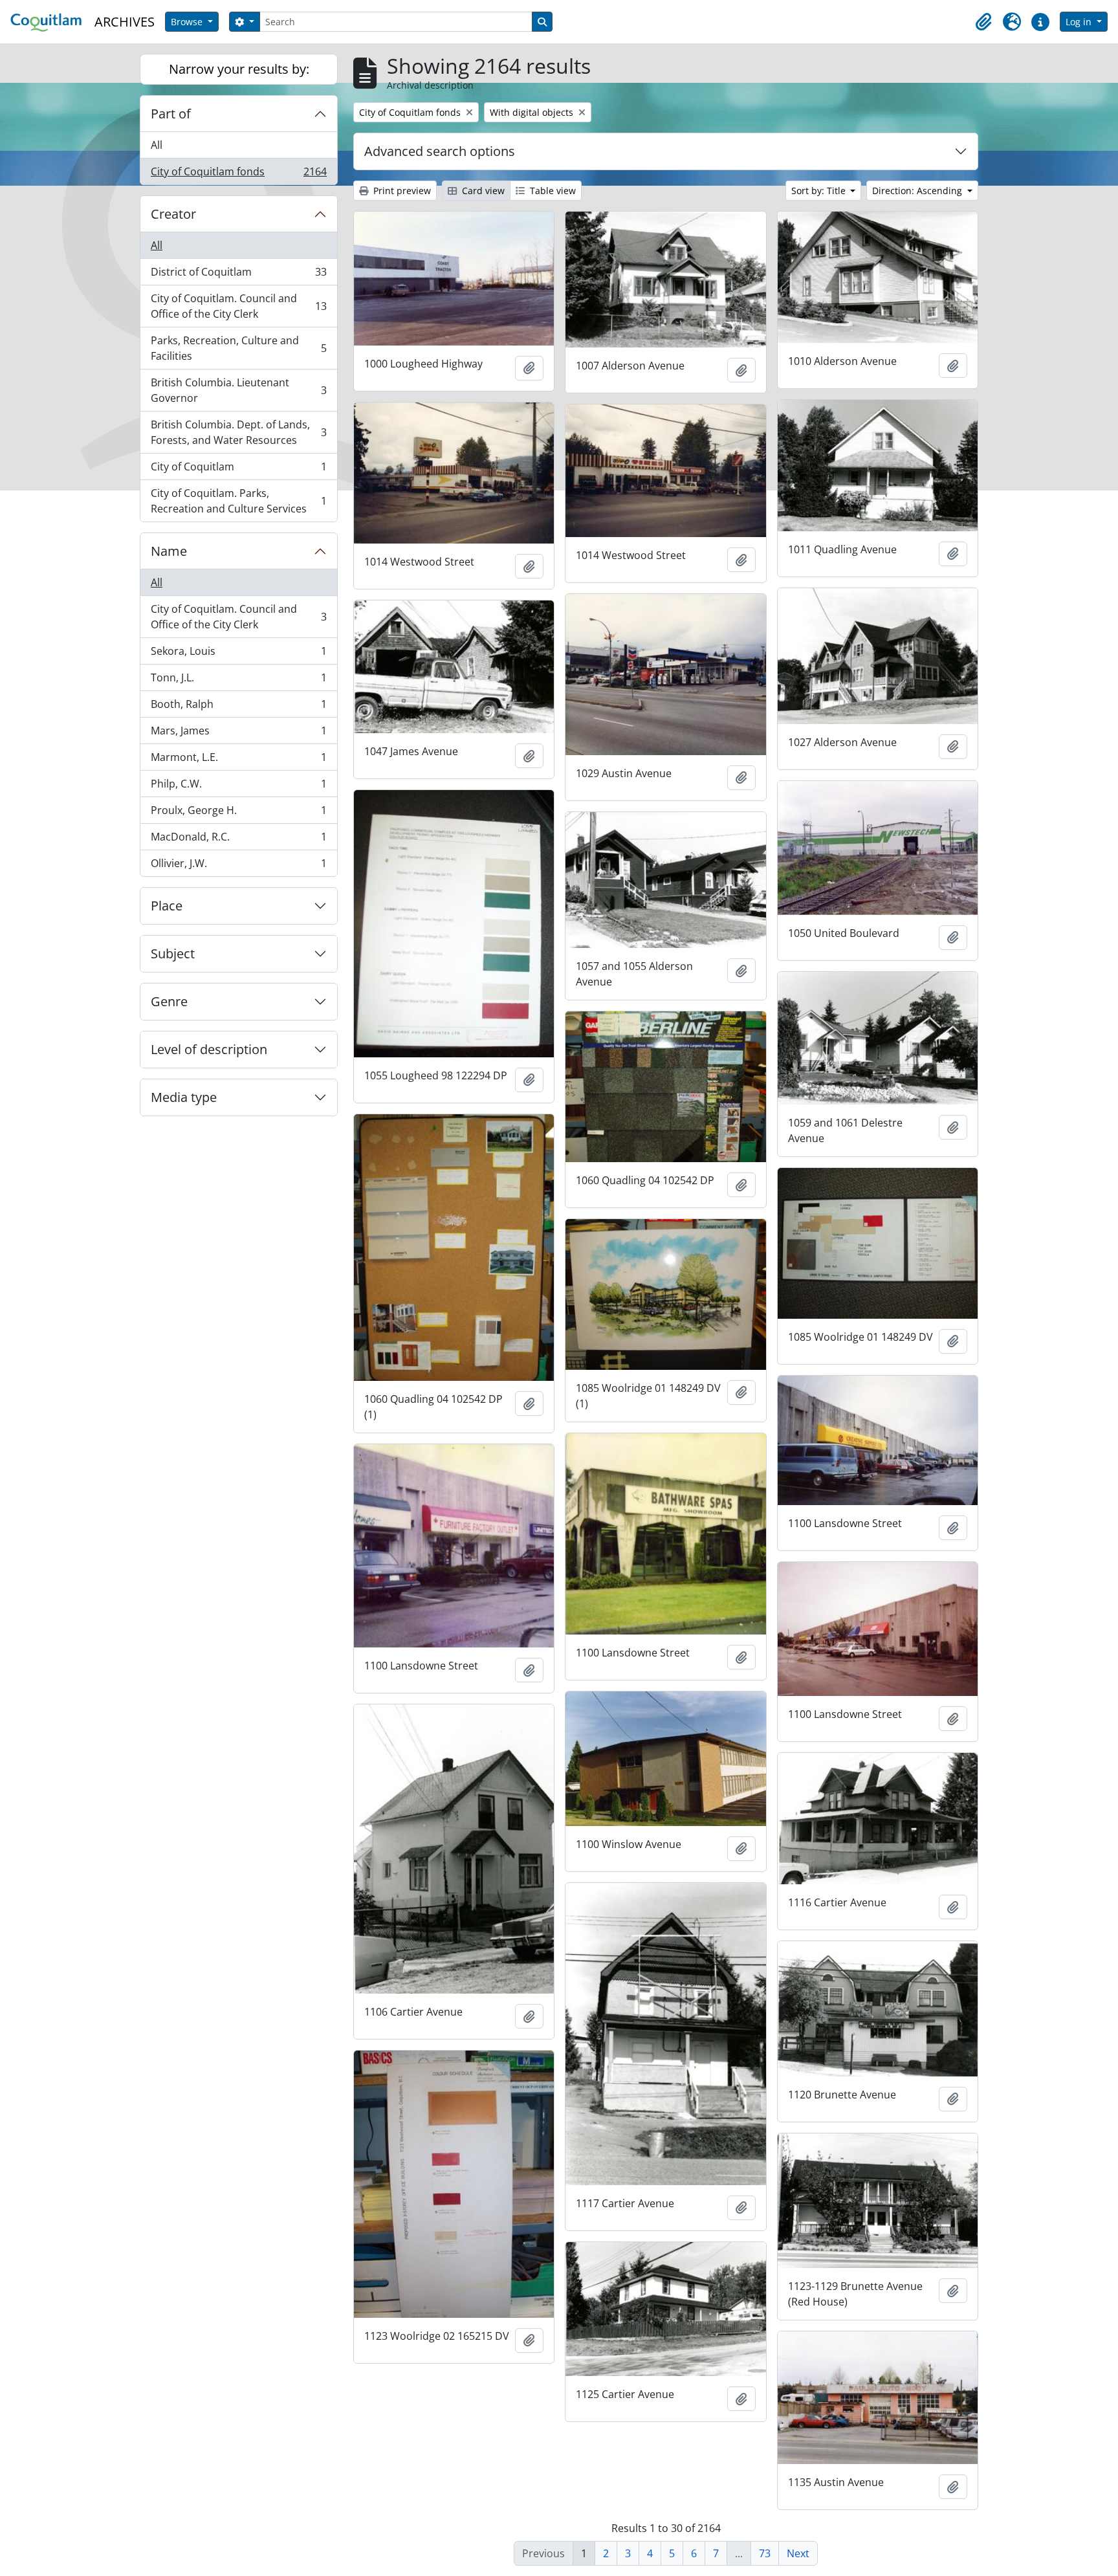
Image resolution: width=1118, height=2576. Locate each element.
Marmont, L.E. (238, 760)
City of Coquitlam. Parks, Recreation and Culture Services (238, 501)
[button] (983, 22)
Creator (173, 214)
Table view (552, 191)
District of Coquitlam (238, 275)
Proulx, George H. (238, 813)
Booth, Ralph (238, 707)
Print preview (401, 191)
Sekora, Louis (238, 654)
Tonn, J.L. (238, 681)
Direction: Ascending (918, 191)
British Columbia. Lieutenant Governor (238, 390)
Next (798, 2553)
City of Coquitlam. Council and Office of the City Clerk (238, 306)
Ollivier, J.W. (238, 866)
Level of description (209, 1049)
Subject (173, 953)
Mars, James (238, 734)
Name (169, 551)
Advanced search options (440, 151)
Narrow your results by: (239, 69)
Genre (169, 1001)
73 (765, 2553)
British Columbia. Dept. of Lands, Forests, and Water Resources (238, 432)
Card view (482, 191)
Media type (184, 1097)
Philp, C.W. (238, 787)
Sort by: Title (820, 191)
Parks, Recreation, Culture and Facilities (238, 348)
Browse (188, 22)
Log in (1080, 22)
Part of (171, 114)
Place (167, 906)
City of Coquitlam (238, 470)
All (157, 145)
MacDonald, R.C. (238, 840)
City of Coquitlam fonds (238, 174)
